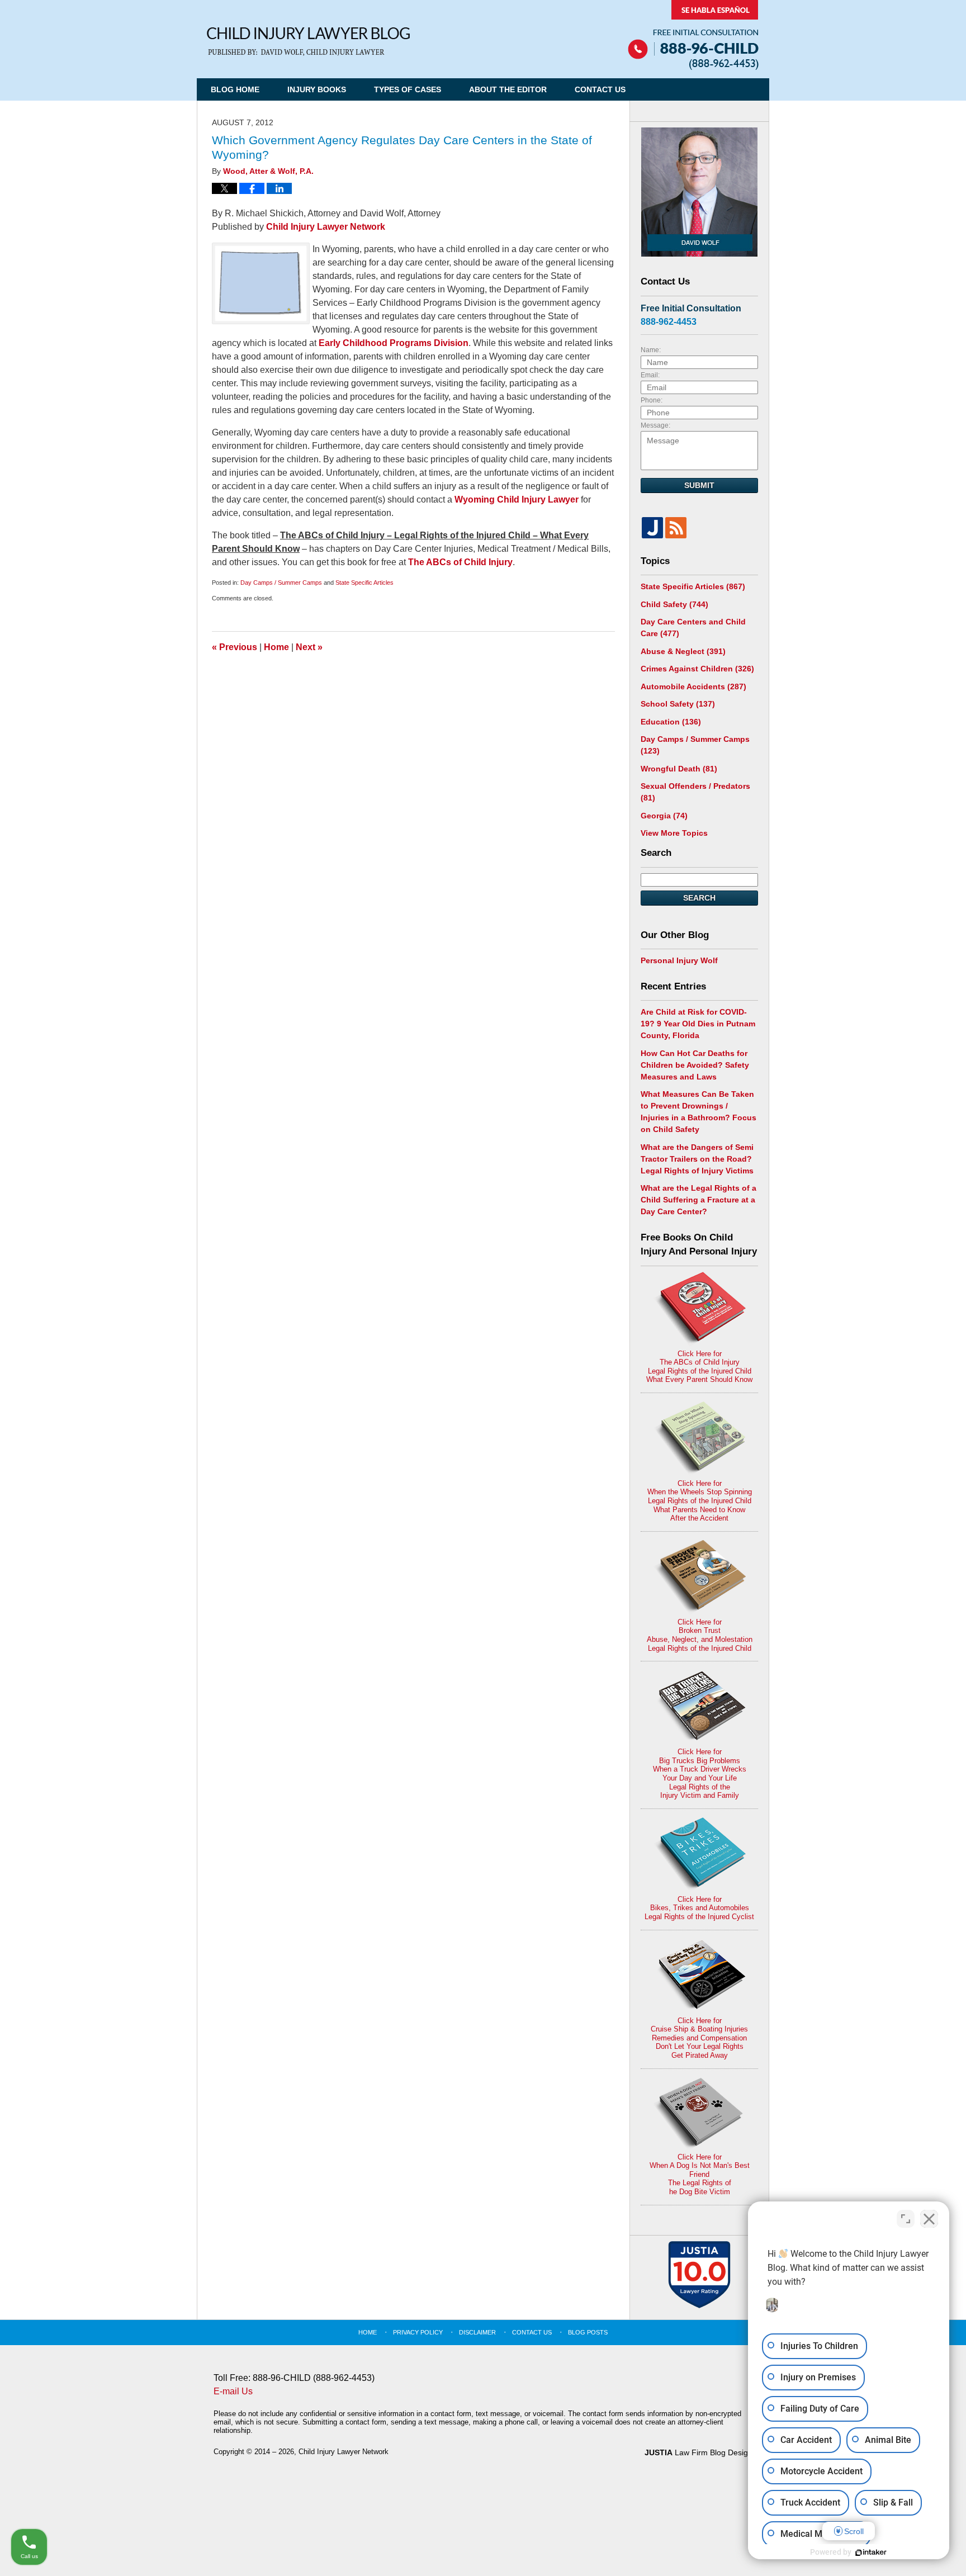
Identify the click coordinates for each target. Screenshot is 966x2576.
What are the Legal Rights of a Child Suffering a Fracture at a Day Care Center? (699, 1200)
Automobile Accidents (693, 686)
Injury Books (317, 89)
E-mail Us (233, 2391)
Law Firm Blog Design (699, 2452)
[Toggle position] (906, 2219)
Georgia (664, 816)
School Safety (678, 704)
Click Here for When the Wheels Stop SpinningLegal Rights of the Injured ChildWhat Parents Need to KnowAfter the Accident (700, 1501)
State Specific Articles (364, 583)
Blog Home (235, 89)
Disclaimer (477, 2332)
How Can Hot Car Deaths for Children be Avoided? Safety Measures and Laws (695, 1065)
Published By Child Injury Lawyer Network (693, 35)
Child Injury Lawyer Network (326, 227)
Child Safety (674, 604)
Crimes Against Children (697, 669)
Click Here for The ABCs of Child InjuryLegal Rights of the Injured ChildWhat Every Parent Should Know (699, 1367)
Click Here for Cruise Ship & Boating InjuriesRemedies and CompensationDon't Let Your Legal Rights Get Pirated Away (699, 2038)
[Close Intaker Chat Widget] (929, 2219)
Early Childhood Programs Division (394, 343)
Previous (235, 647)
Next (309, 647)
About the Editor (508, 89)
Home (276, 647)
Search (699, 898)
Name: (651, 350)
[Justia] (652, 528)
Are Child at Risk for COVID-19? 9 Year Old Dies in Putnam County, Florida (698, 1024)
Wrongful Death (679, 769)
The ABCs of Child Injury (460, 562)
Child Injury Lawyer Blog (308, 42)
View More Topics (674, 833)
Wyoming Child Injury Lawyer (517, 499)
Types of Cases (408, 89)
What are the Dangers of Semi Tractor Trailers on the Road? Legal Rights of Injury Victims (697, 1159)
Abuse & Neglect (683, 651)
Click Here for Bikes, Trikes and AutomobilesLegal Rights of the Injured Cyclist (699, 1908)
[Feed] (676, 528)
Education (671, 722)
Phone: (652, 400)
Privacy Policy (418, 2332)
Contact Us (600, 89)
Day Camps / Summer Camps (281, 583)
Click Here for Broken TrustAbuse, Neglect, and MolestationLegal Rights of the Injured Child (700, 1635)
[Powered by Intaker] (871, 2553)
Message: (655, 425)
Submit (699, 485)
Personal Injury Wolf (679, 960)
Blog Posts (588, 2332)
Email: (650, 375)
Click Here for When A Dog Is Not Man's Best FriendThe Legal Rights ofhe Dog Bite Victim (700, 2174)
